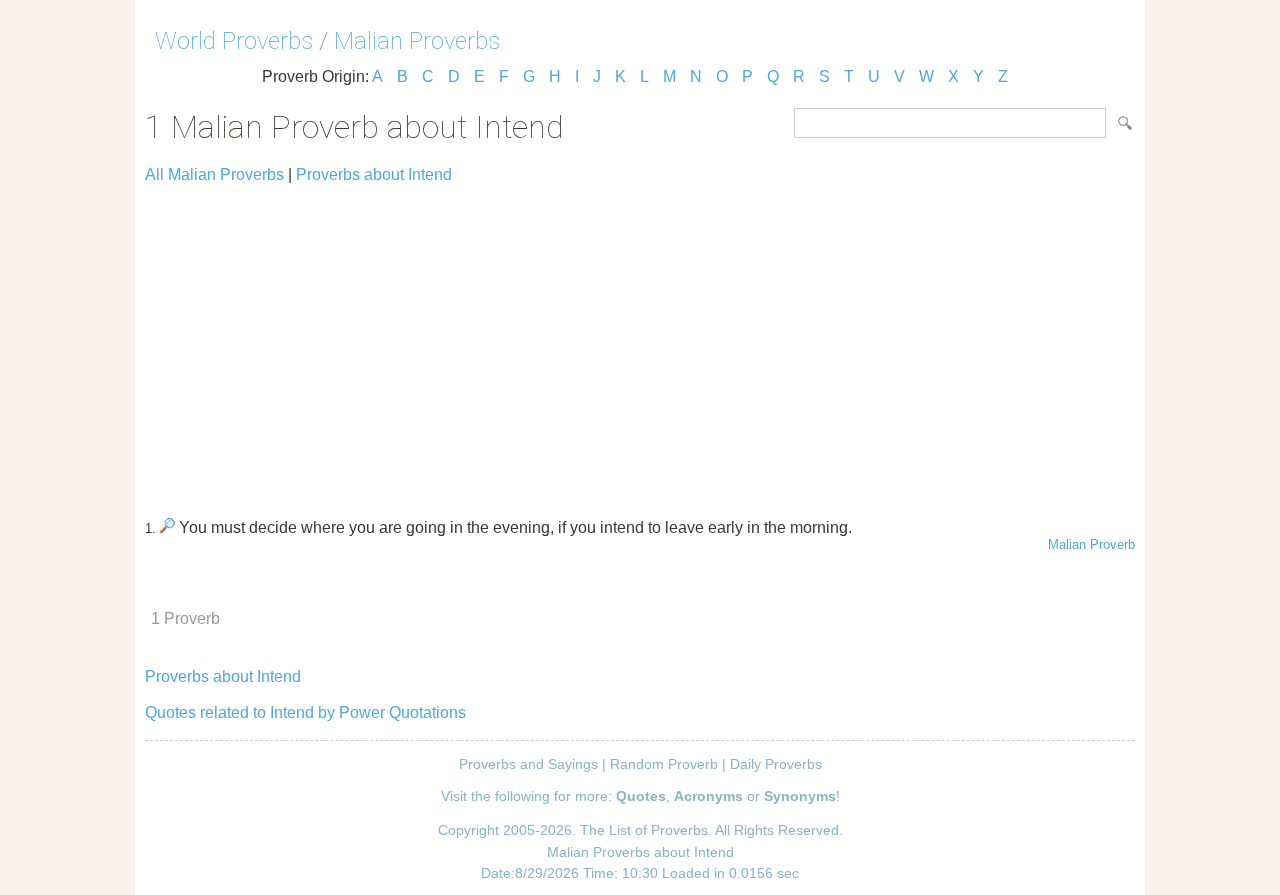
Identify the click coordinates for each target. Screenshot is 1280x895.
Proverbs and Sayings (528, 764)
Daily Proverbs (776, 764)
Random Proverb (664, 764)
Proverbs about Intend (374, 174)
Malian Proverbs (417, 41)
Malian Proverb (1091, 544)
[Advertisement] (640, 342)
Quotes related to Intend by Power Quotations (305, 712)
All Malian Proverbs (214, 174)
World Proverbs (234, 41)
